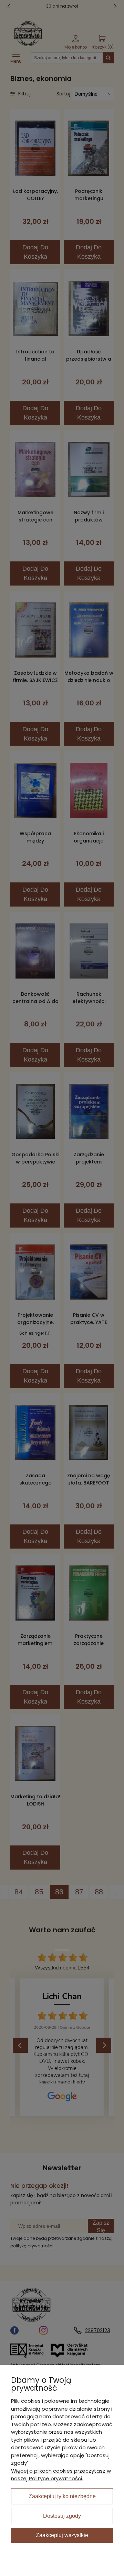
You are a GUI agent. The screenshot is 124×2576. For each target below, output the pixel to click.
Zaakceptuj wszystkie (62, 2535)
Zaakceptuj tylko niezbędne (62, 2496)
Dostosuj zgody (62, 2516)
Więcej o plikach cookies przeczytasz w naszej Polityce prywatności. (61, 2475)
